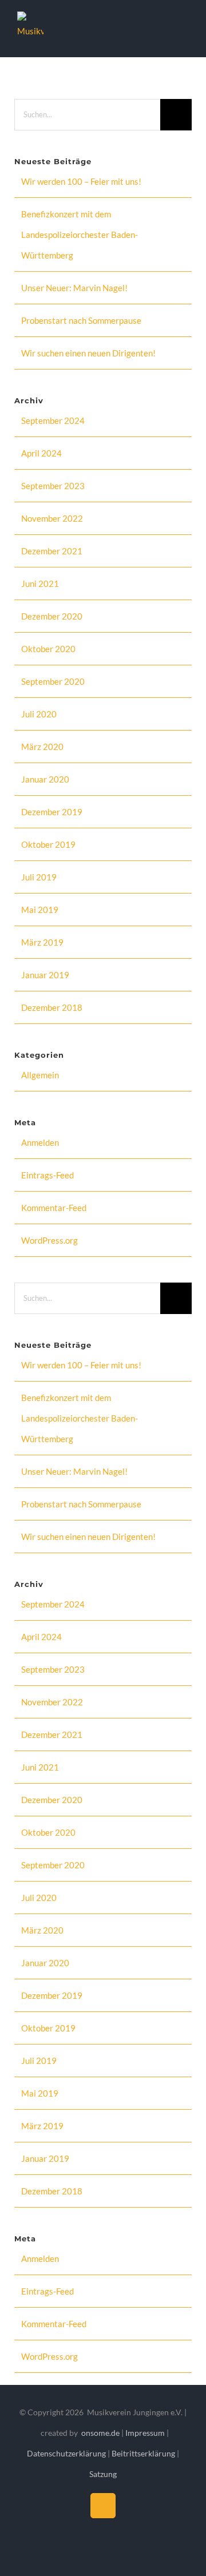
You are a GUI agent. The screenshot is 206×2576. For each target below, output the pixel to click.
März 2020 (42, 747)
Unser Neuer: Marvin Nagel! (74, 288)
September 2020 (53, 681)
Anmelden (40, 1142)
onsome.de (100, 2433)
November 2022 (52, 518)
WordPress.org (49, 1240)
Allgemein (40, 1075)
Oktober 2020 (48, 649)
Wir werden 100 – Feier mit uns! (81, 181)
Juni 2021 (40, 584)
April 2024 (41, 453)
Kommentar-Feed (54, 1208)
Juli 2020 (39, 714)
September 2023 (53, 486)
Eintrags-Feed (47, 1175)
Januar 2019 (45, 975)
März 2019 (42, 942)
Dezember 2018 (52, 1007)
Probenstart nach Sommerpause (81, 320)
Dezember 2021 (52, 551)
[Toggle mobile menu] (184, 29)
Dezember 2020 (52, 616)
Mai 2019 (40, 910)
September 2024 (53, 420)
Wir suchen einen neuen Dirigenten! (88, 353)
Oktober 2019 (48, 844)
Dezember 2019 (52, 812)
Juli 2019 (39, 877)
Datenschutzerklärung (67, 2453)
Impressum (146, 2433)
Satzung (103, 2474)
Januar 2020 (45, 779)
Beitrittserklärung (143, 2453)
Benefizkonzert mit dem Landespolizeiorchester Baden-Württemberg (80, 235)
